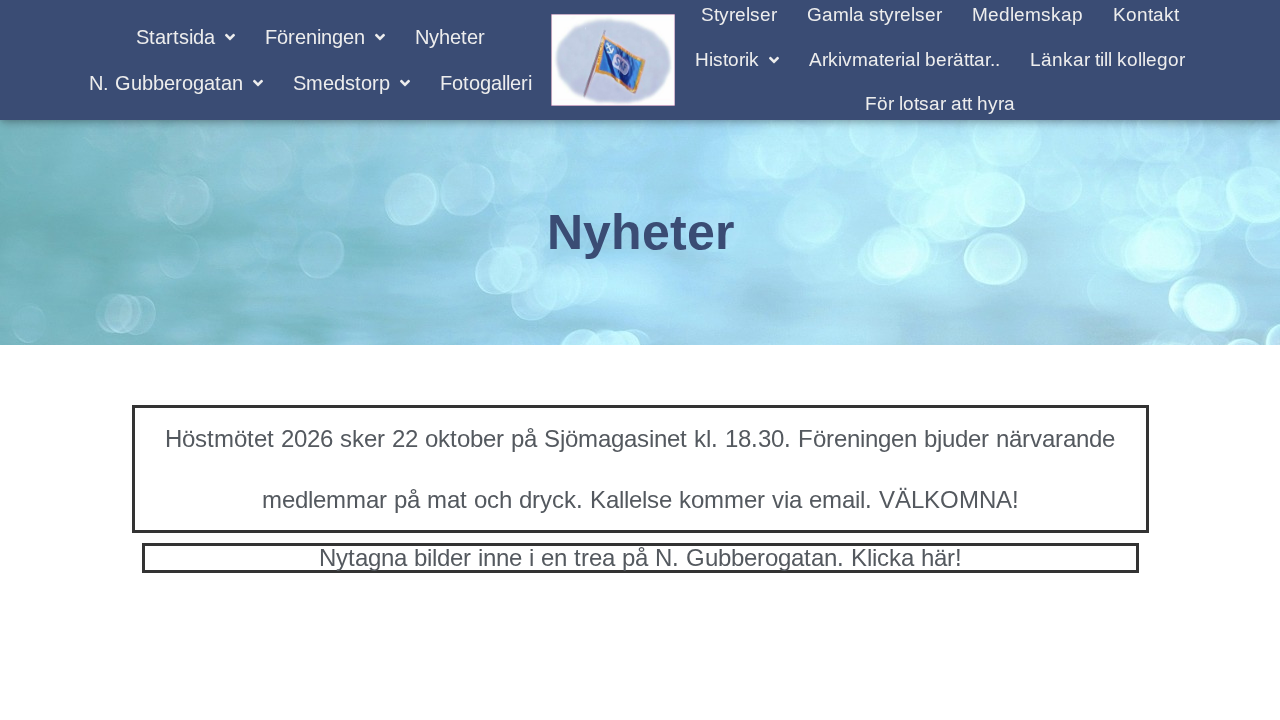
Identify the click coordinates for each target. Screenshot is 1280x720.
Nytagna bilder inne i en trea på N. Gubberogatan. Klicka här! (640, 557)
